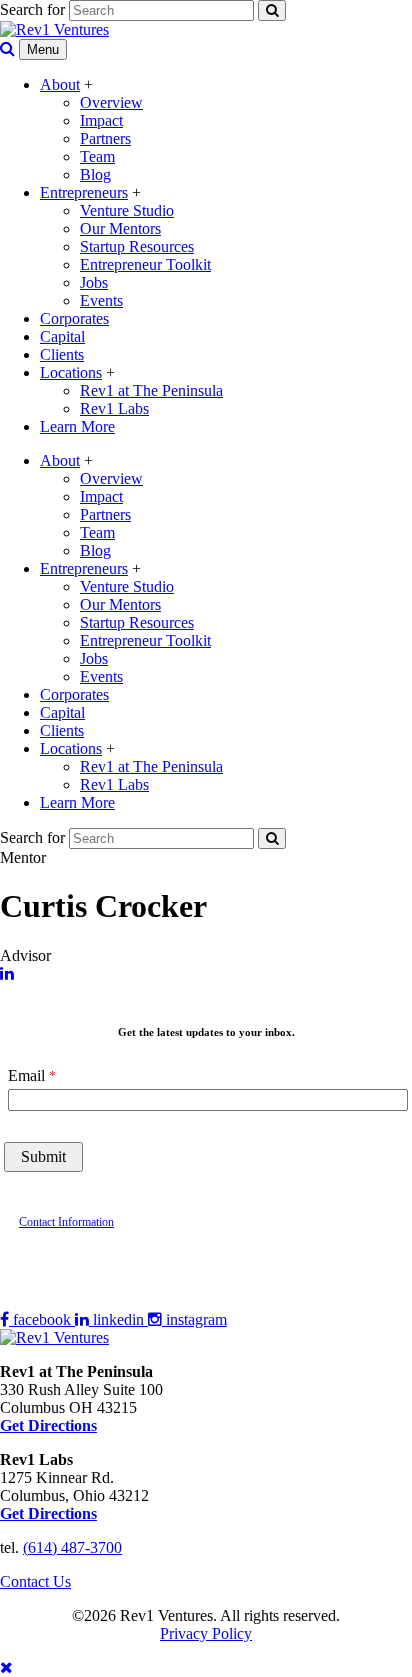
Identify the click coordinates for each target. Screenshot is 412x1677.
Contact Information (66, 1222)
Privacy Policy (206, 1633)
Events (101, 300)
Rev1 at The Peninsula (151, 390)
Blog (95, 174)
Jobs (94, 282)
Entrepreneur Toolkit (145, 264)
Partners (105, 138)
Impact (101, 120)
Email (26, 1075)
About (60, 84)
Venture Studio (127, 210)
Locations (71, 372)
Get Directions (48, 1513)
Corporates (74, 318)
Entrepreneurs (84, 192)
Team (97, 156)
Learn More (77, 426)
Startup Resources (137, 246)
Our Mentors (120, 228)
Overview (111, 102)
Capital (62, 336)
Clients (62, 354)
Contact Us (35, 1581)
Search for (32, 9)
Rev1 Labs (114, 408)
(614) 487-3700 (72, 1547)
